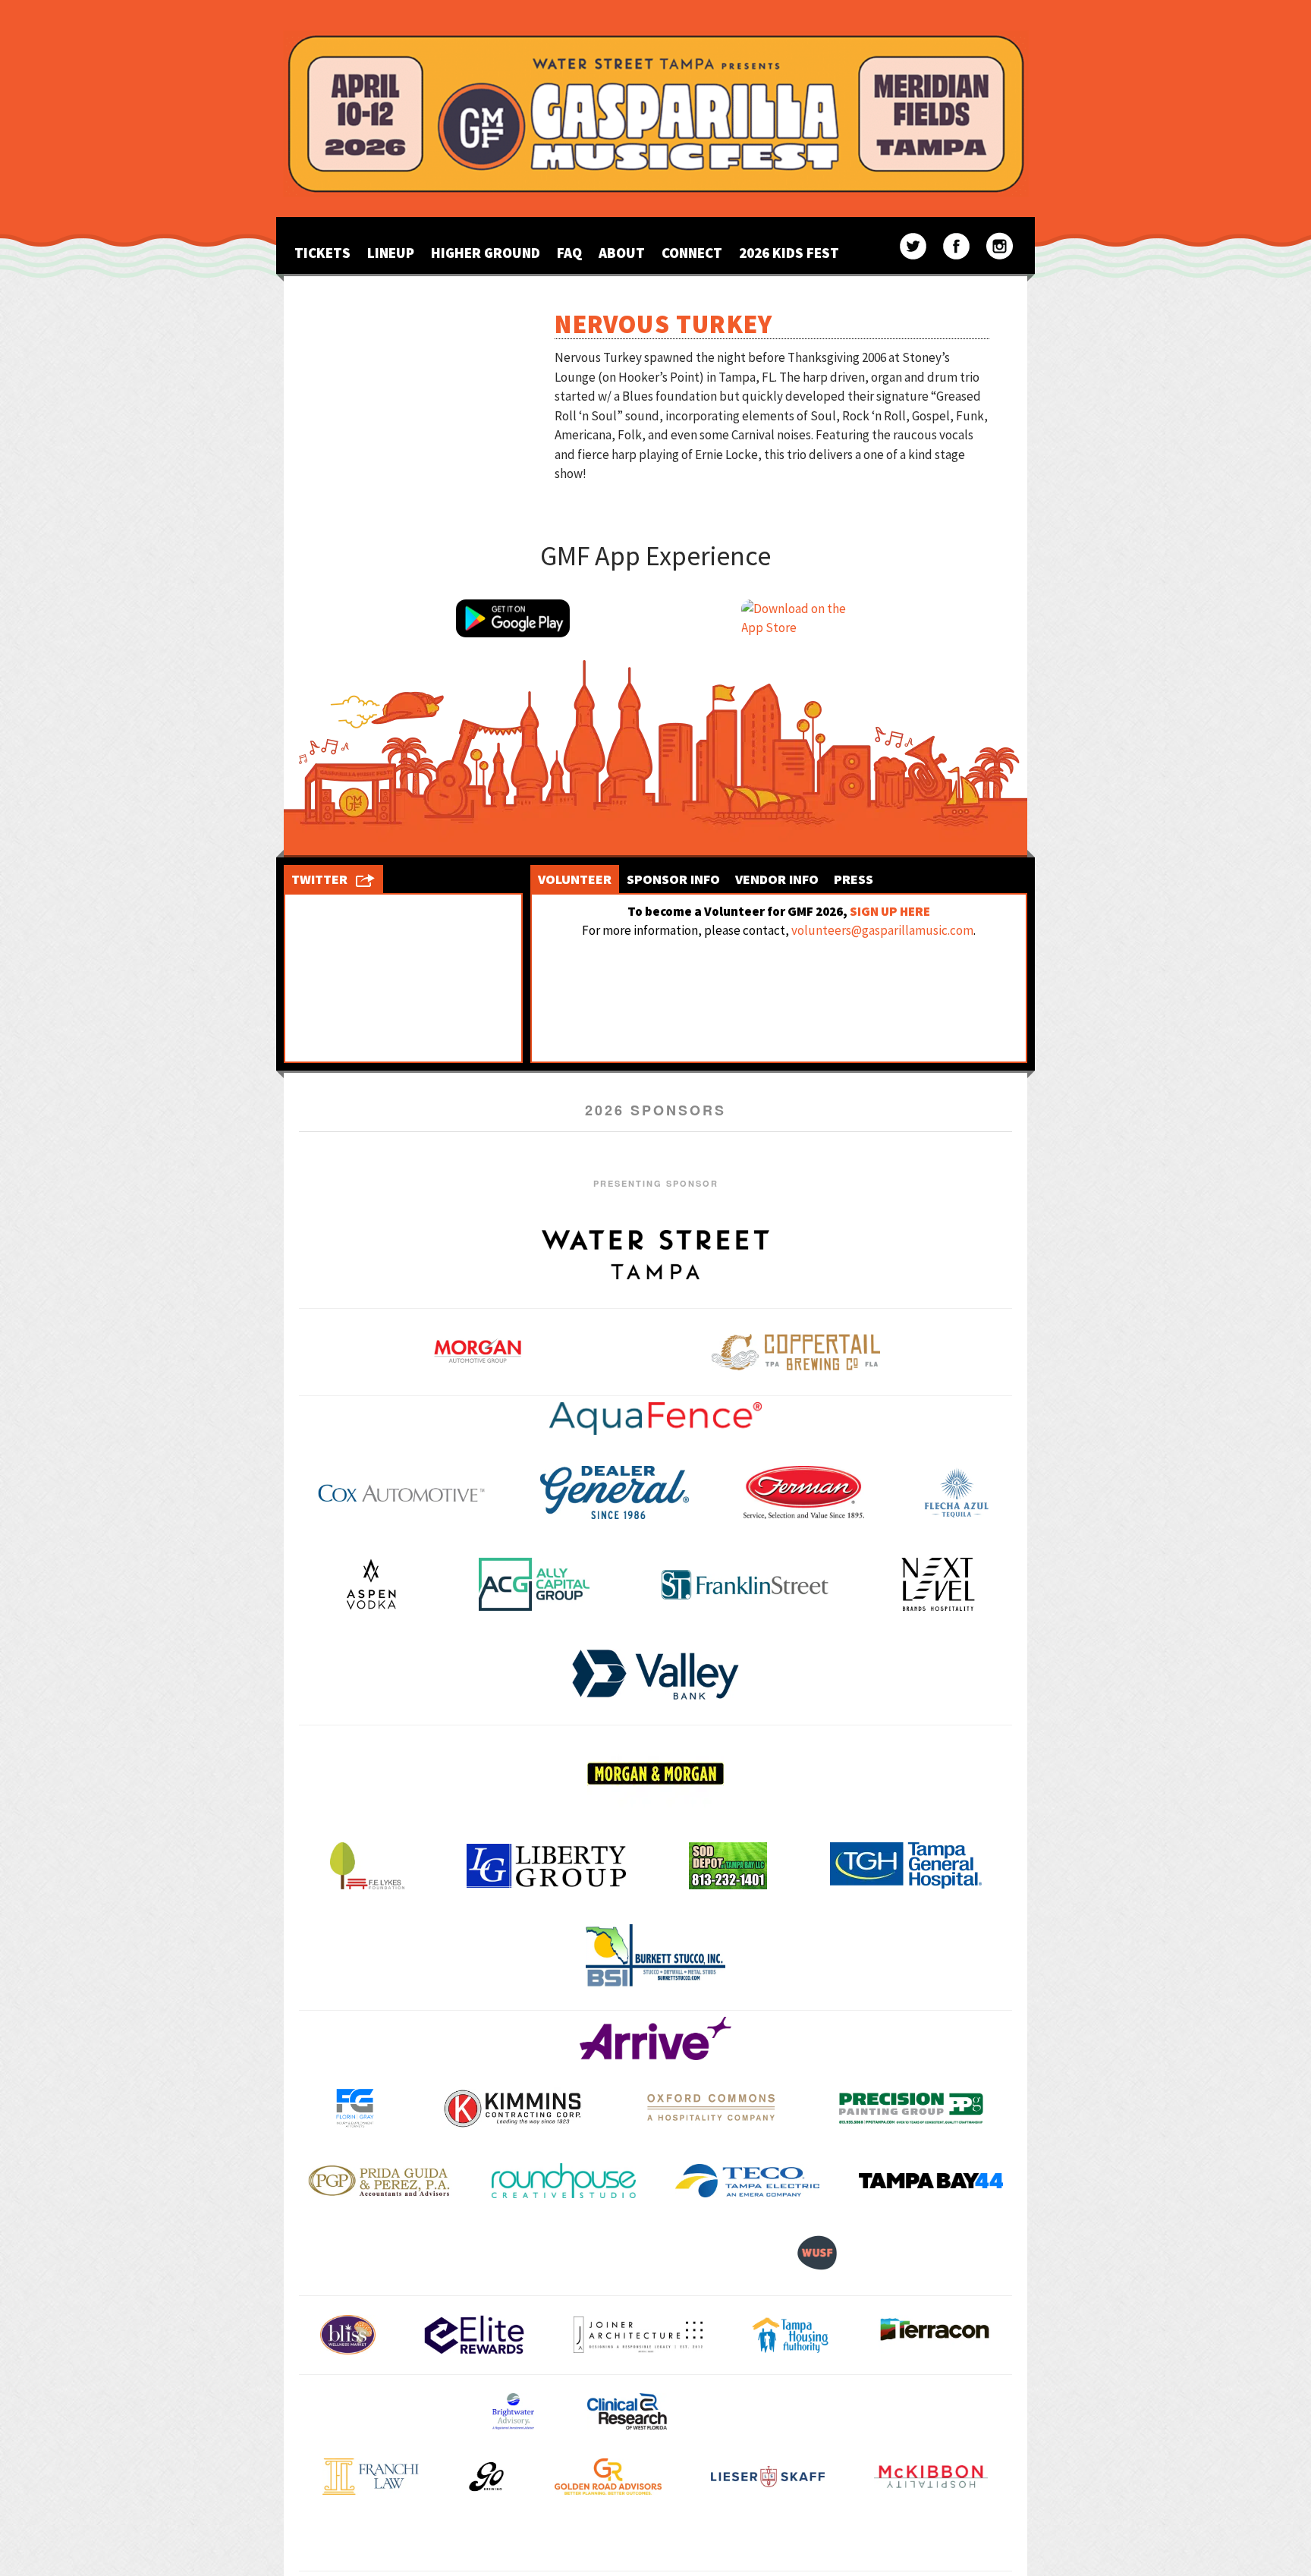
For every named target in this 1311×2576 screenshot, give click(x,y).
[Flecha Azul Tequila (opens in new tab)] (956, 1492)
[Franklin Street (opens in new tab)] (745, 1584)
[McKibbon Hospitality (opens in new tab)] (931, 2476)
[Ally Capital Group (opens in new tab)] (534, 1584)
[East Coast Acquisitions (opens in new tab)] (932, 2411)
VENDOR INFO (777, 879)
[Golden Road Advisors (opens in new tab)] (608, 2477)
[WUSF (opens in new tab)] (817, 2252)
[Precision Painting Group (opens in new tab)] (911, 2108)
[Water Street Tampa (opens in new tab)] (655, 1254)
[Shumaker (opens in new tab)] (795, 2541)
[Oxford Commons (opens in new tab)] (712, 2108)
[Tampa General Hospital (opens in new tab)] (906, 1865)
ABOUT (622, 253)
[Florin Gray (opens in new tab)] (355, 2108)
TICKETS (322, 253)
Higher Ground (486, 253)
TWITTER (319, 879)
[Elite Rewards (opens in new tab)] (474, 2335)
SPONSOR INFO (673, 879)
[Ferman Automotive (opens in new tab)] (804, 1492)
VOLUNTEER (575, 879)
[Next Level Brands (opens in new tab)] (938, 1584)
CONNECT (692, 253)
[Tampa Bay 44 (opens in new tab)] (931, 2180)
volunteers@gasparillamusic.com (882, 930)
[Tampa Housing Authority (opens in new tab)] (790, 2335)
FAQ (569, 253)
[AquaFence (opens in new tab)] (655, 1419)
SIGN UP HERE (890, 911)
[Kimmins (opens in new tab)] (512, 2108)
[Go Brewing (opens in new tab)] (486, 2477)
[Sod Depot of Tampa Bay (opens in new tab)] (728, 1866)
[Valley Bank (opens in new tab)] (655, 1675)
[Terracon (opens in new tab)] (935, 2335)
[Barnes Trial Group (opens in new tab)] (383, 2411)
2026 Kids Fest (789, 253)
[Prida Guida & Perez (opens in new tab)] (380, 2180)
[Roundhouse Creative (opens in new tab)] (564, 2180)
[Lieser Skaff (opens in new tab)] (768, 2477)
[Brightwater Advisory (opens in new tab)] (513, 2411)
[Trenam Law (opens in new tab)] (945, 2541)
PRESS (854, 879)
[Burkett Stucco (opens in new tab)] (655, 1956)
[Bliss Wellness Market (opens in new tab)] (348, 2335)
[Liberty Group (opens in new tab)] (546, 1865)
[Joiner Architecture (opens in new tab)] (638, 2334)
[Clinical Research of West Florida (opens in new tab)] (627, 2411)
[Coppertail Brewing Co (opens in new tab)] (796, 1352)
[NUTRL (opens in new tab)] (654, 2542)
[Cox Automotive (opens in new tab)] (401, 1492)
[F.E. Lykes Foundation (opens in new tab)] (367, 1866)
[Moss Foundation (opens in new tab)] (514, 2542)
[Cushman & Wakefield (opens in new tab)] (773, 2411)
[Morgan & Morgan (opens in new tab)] (655, 1773)
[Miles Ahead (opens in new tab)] (366, 2542)
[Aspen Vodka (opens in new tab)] (371, 1584)
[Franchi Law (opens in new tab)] (370, 2477)
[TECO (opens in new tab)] (747, 2180)
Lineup (391, 253)
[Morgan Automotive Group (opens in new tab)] (478, 1352)
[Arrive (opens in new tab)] (655, 2038)
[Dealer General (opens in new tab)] (615, 1492)
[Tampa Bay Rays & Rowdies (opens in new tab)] (532, 2252)
